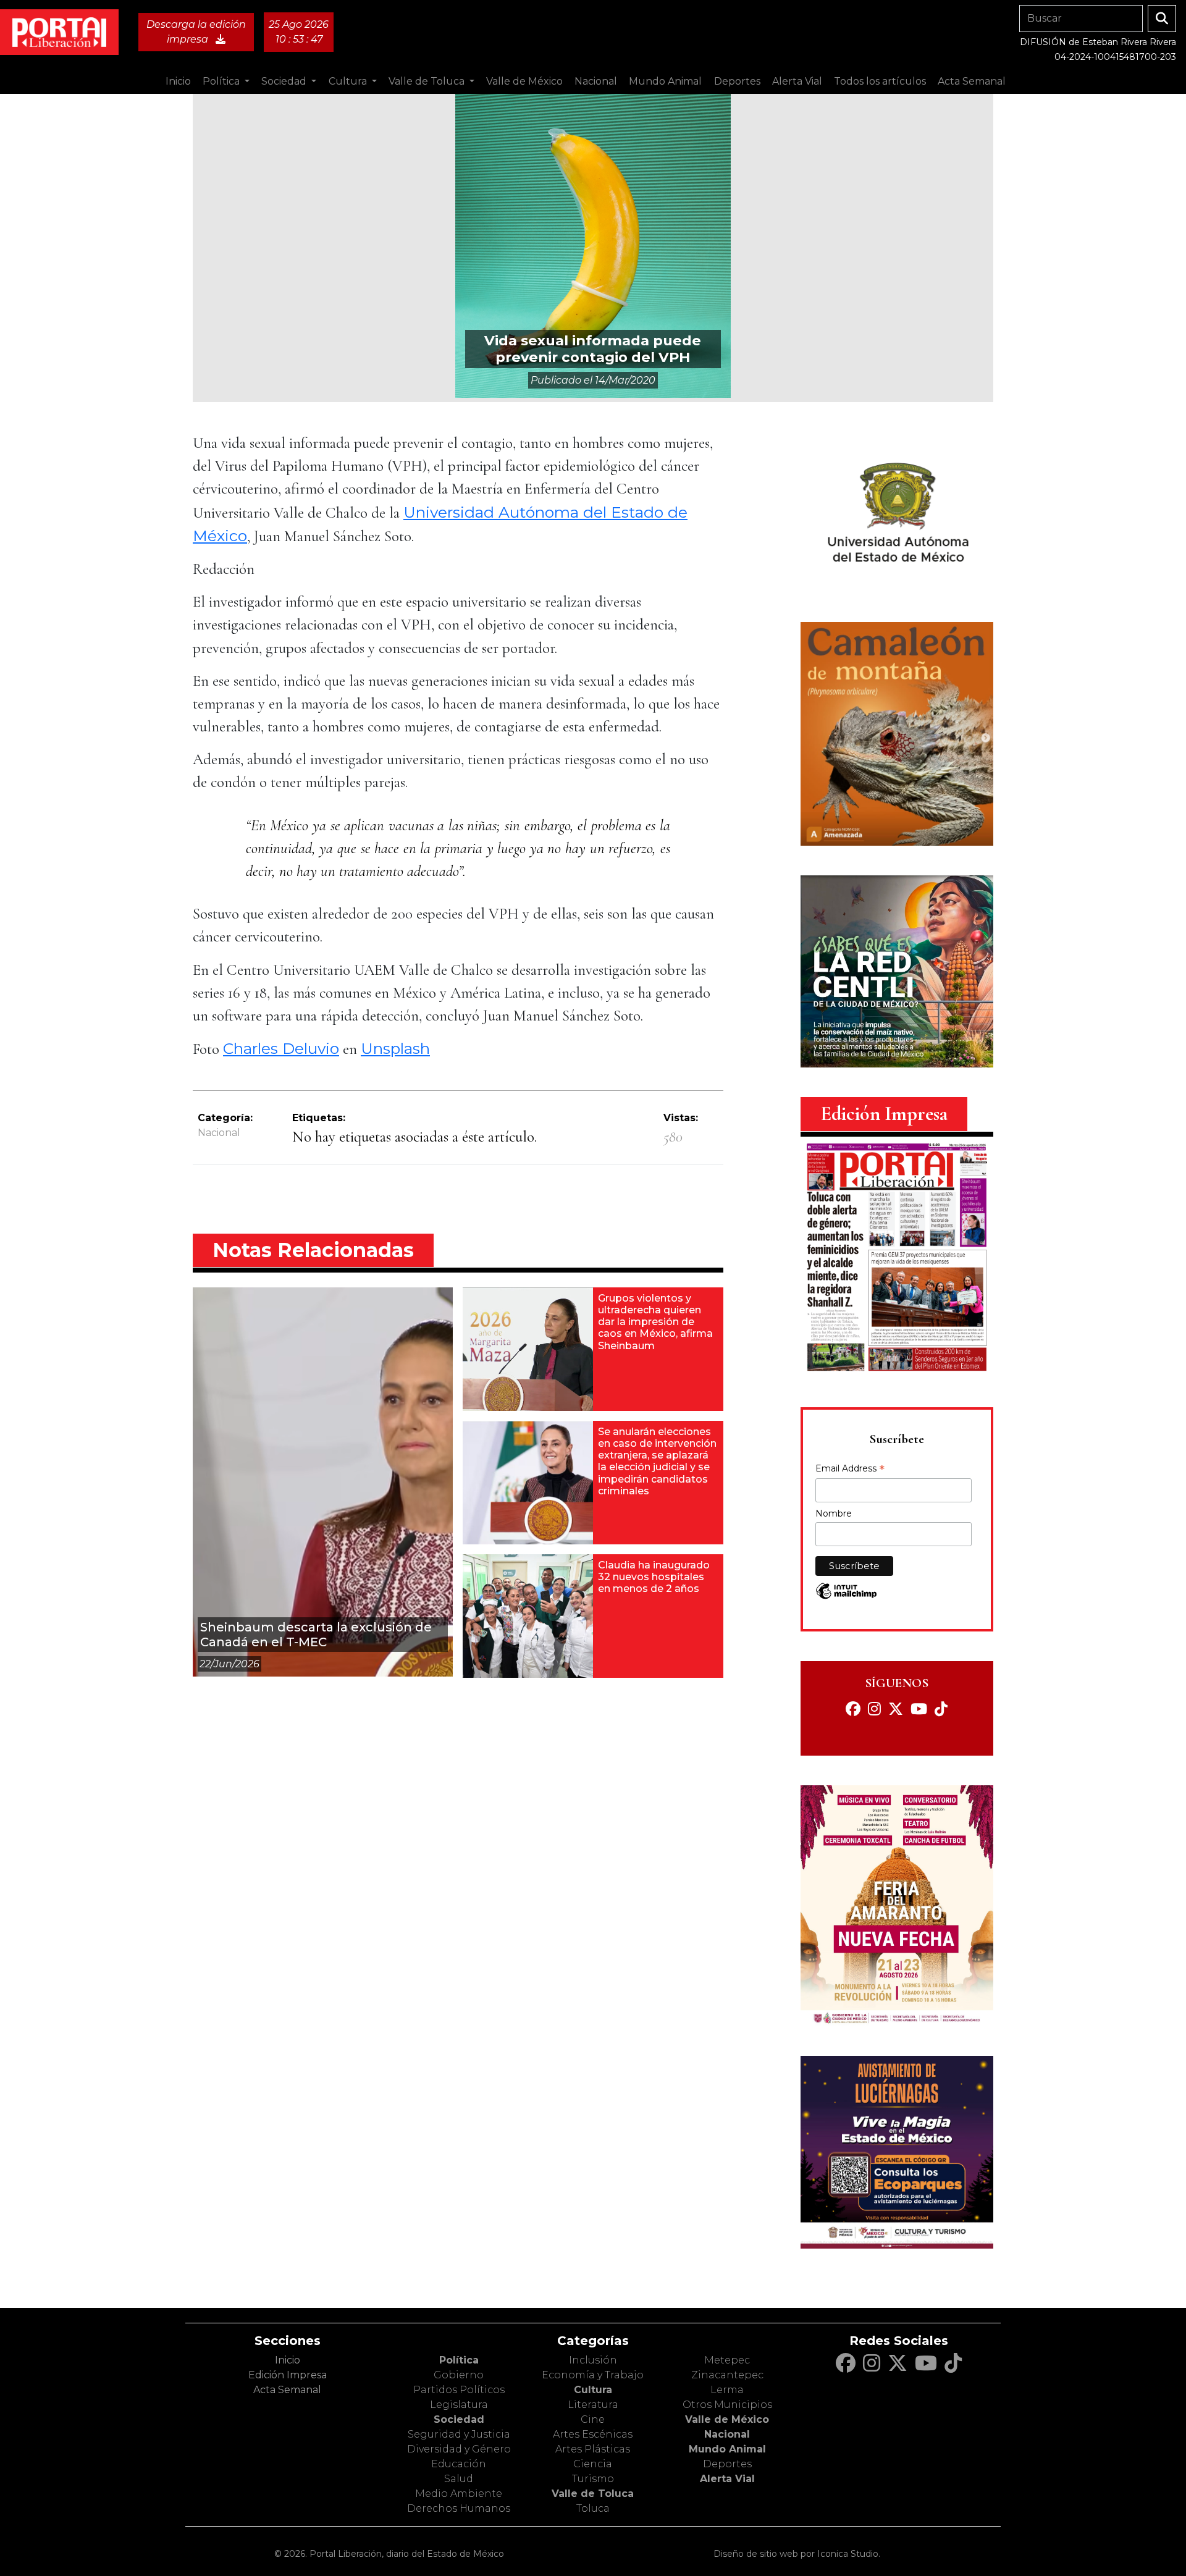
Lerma (727, 2390)
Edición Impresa (288, 2375)
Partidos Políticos (459, 2390)
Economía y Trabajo (593, 2375)
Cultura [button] (349, 81)
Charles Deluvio (281, 1048)
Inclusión (593, 2360)
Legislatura (459, 2405)
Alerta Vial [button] (797, 81)
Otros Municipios (727, 2405)
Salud (459, 2479)
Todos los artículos (880, 81)
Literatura (593, 2405)
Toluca (593, 2508)
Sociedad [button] (285, 81)
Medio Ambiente (459, 2494)
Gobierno (459, 2375)
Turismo (593, 2479)
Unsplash (395, 1048)
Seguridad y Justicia (459, 2434)
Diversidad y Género (459, 2449)
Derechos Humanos (459, 2508)
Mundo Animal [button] (665, 81)
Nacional (219, 1133)
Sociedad (459, 2419)
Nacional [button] (596, 81)
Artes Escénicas (593, 2434)
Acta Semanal (972, 81)
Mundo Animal (727, 2449)
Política (459, 2360)
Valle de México (727, 2419)
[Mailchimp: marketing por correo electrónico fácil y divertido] (846, 1597)
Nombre (834, 1513)
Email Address (850, 1470)
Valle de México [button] (524, 81)
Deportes (727, 2464)
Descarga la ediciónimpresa (196, 32)
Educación (459, 2464)
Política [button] (222, 81)
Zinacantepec (727, 2375)
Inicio (178, 81)
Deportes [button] (737, 81)
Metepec (727, 2360)
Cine (593, 2419)
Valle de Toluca (593, 2494)
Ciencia (593, 2464)
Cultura (593, 2390)
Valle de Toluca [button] (428, 81)
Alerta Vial (727, 2479)
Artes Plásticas (593, 2449)
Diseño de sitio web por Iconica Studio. (797, 2554)
